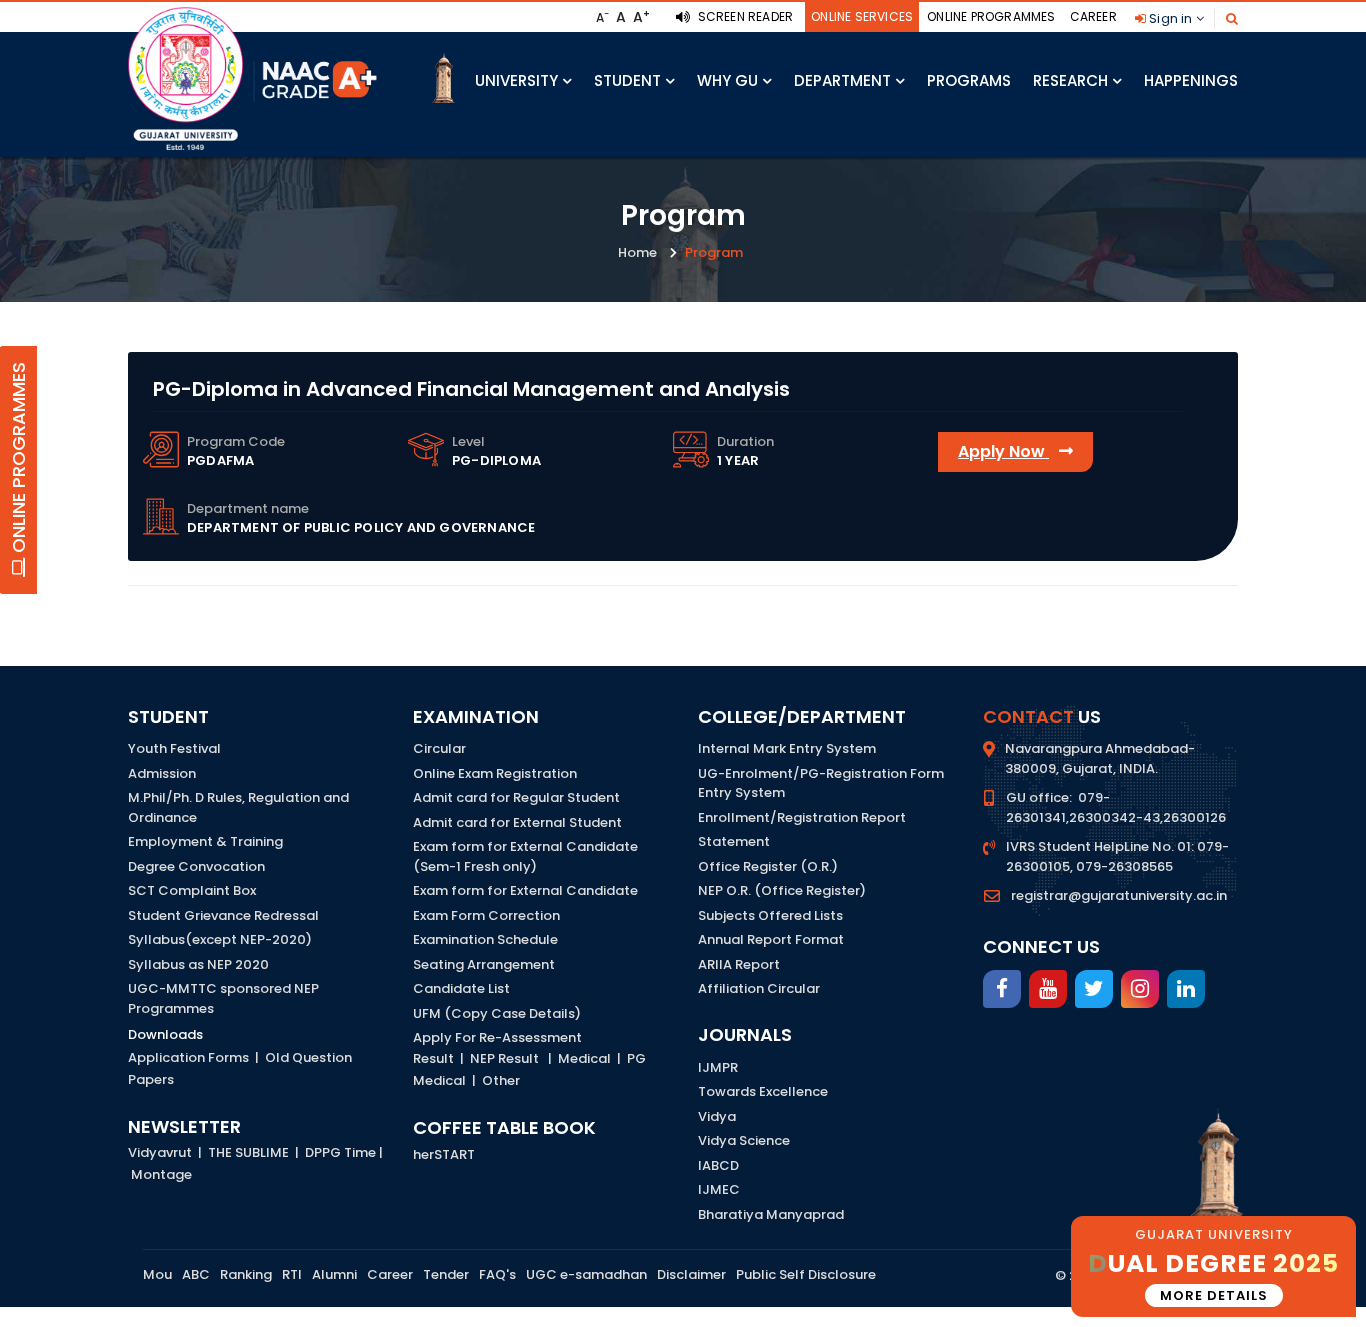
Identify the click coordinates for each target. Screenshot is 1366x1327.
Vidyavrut (160, 1152)
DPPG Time (340, 1152)
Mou (157, 1274)
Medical (584, 1058)
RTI (292, 1274)
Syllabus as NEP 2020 (198, 964)
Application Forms (188, 1057)
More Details (1214, 1295)
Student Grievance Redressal (223, 915)
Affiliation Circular (759, 988)
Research (1070, 80)
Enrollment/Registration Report (802, 817)
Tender (446, 1274)
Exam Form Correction (486, 915)
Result (433, 1058)
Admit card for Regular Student (516, 797)
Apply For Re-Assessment (497, 1037)
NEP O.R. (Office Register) (782, 890)
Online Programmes (991, 16)
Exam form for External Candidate (525, 890)
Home (637, 252)
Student (627, 80)
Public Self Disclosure (806, 1274)
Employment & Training (205, 841)
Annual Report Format (771, 939)
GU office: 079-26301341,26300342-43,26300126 (1116, 807)
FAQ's (497, 1274)
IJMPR (718, 1067)
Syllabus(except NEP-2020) (220, 939)
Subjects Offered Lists (770, 915)
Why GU (727, 80)
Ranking (246, 1274)
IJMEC (719, 1189)
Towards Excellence (763, 1091)
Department (842, 80)
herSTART (444, 1154)
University (516, 80)
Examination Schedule (485, 939)
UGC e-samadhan (586, 1274)
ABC (196, 1274)
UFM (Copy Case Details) (497, 1013)
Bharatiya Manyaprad (771, 1214)
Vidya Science (744, 1140)
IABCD (718, 1165)
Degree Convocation (196, 866)
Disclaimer (691, 1274)
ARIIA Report (739, 964)
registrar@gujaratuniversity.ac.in (1119, 895)
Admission (162, 773)
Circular (439, 748)
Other (501, 1080)
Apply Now (1003, 451)
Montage (161, 1174)
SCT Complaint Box (192, 890)
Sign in (1171, 18)
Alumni (334, 1274)
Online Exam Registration (495, 773)
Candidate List (461, 988)
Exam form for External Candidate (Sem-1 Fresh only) (525, 856)
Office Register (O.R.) (768, 866)
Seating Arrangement (484, 964)
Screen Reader (743, 16)
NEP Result (504, 1058)
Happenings (1191, 80)
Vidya (717, 1116)
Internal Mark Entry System (787, 748)
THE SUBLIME (248, 1152)
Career (1093, 16)
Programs (969, 80)
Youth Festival (174, 748)
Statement (734, 841)
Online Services (862, 16)
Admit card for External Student (517, 822)
